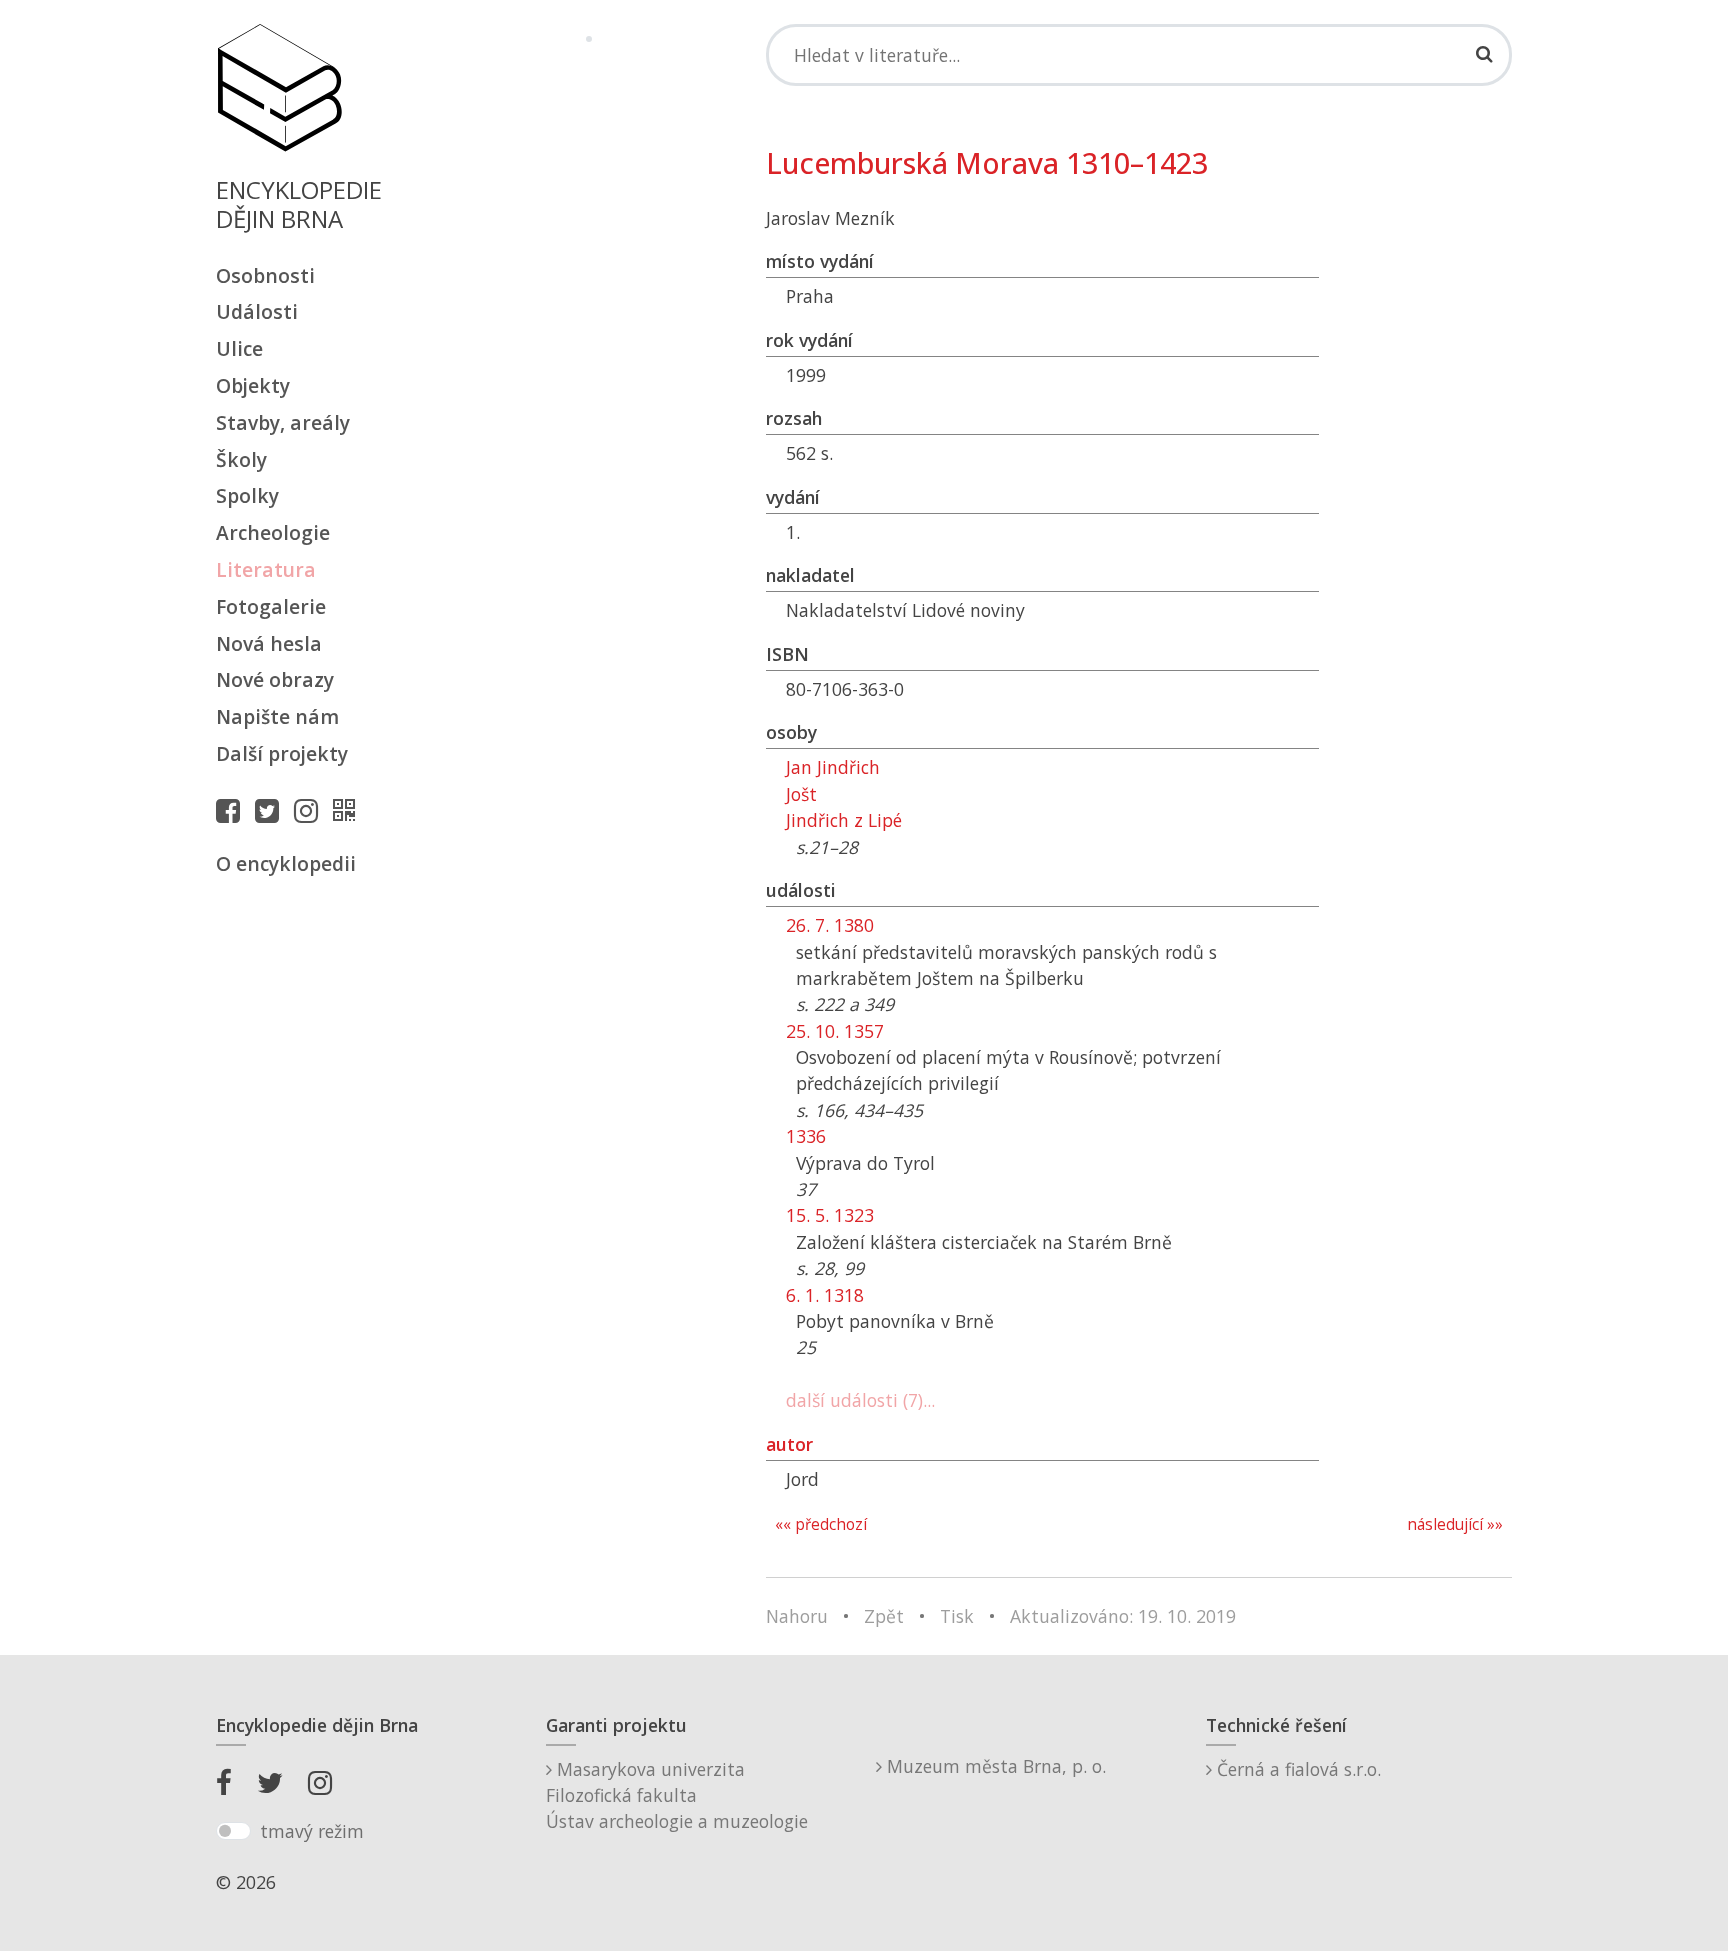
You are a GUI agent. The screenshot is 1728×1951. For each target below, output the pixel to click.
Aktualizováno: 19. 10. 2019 (1123, 1616)
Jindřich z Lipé (844, 820)
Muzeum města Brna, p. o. (994, 1766)
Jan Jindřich (833, 767)
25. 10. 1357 (835, 1031)
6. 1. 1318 (825, 1295)
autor (789, 1444)
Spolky (247, 495)
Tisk (957, 1616)
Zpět (884, 1616)
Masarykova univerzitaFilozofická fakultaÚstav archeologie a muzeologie (677, 1795)
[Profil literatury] (349, 810)
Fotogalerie (271, 606)
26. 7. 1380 (830, 925)
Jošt (801, 794)
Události (257, 311)
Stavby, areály (283, 422)
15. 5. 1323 (830, 1215)
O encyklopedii (286, 863)
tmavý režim (312, 1831)
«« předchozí (821, 1524)
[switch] (233, 1831)
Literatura (266, 569)
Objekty (253, 385)
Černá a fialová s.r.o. (1296, 1769)
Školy (241, 459)
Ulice (239, 348)
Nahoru (797, 1616)
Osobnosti (265, 275)
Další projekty (282, 753)
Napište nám (277, 716)
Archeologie (273, 532)
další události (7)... (860, 1400)
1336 (806, 1136)
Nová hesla (269, 643)
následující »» (1455, 1524)
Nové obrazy (275, 679)
